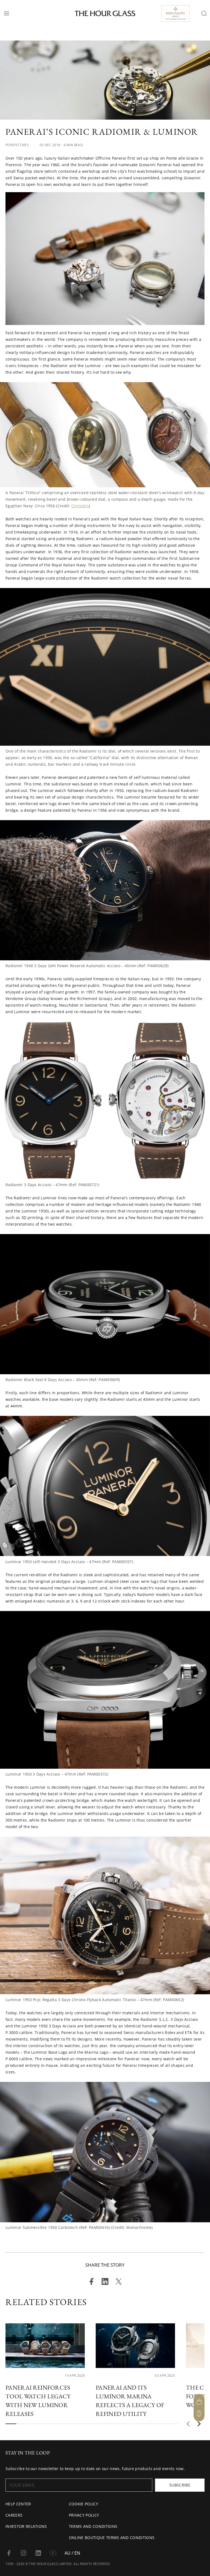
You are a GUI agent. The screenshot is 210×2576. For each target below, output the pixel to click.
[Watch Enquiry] (199, 2414)
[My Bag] (199, 2402)
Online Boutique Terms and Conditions (112, 2538)
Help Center (18, 2504)
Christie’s (80, 506)
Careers (14, 2515)
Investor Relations (26, 2526)
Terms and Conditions (93, 2526)
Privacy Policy (84, 2515)
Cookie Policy (84, 2504)
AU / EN (72, 2553)
